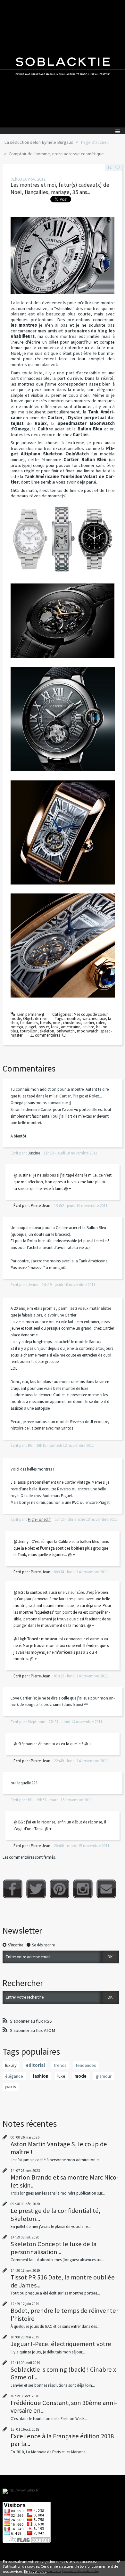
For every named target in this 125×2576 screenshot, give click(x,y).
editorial (35, 2065)
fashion (40, 2076)
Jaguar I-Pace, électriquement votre (61, 2344)
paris (11, 2087)
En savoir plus (35, 2571)
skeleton (47, 1031)
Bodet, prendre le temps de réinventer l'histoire (64, 2314)
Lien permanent (30, 1014)
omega (17, 1027)
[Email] (106, 1889)
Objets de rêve (35, 1019)
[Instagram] (83, 1889)
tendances (29, 1023)
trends (45, 1023)
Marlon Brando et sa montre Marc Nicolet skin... (65, 2181)
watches (89, 1019)
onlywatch (66, 1031)
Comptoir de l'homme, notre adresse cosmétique (56, 154)
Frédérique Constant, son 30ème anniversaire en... (64, 2407)
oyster (44, 1027)
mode (80, 2076)
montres (73, 1019)
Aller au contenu (17, 5)
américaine (71, 1027)
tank (55, 1027)
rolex (100, 1023)
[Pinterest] (59, 1889)
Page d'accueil (95, 142)
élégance (14, 2076)
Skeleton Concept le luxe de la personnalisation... (54, 2248)
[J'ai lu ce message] (119, 2561)
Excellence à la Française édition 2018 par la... (62, 2440)
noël (57, 1023)
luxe (102, 1019)
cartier (89, 1023)
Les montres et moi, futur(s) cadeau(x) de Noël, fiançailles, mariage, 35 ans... (60, 188)
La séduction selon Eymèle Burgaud (39, 142)
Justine (34, 1153)
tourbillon (29, 1031)
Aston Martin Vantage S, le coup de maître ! (59, 2148)
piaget (31, 1027)
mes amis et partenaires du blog (72, 331)
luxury (11, 2065)
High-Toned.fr (39, 1519)
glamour (104, 2076)
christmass (72, 1023)
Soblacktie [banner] (63, 64)
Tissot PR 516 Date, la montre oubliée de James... (63, 2281)
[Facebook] (13, 1889)
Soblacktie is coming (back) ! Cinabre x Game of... (63, 2373)
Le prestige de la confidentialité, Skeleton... (55, 2214)
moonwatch (88, 1031)
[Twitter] (36, 1889)
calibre (88, 1027)
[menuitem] (41, 143)
